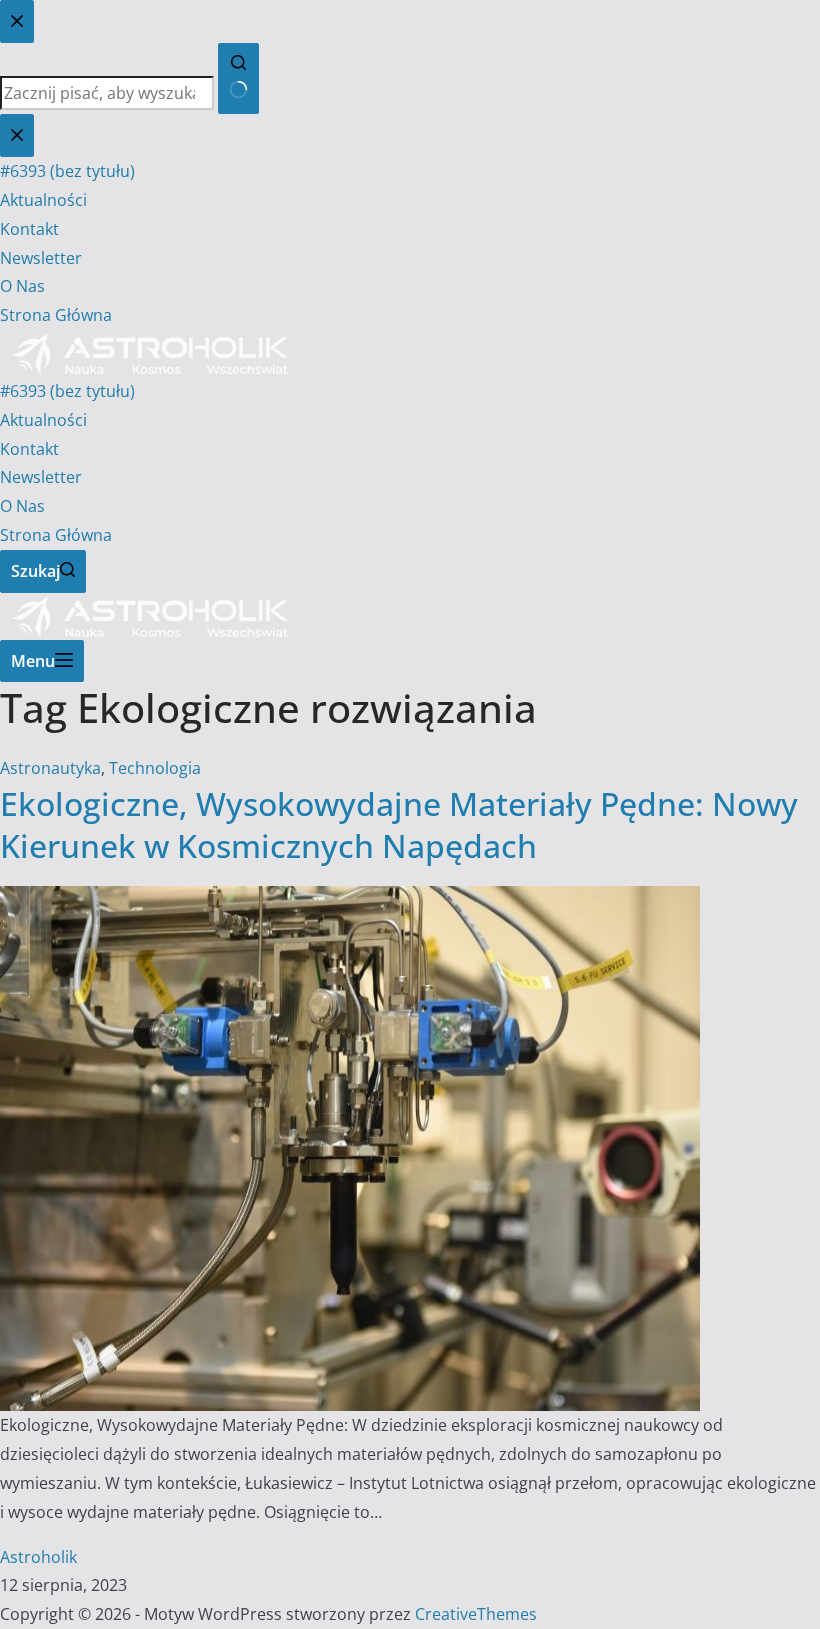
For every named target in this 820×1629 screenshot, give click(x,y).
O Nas (22, 506)
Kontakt (29, 449)
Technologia (155, 768)
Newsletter (41, 477)
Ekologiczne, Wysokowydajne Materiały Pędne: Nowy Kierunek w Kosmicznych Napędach (399, 824)
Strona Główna (56, 535)
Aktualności (43, 420)
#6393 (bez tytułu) (67, 391)
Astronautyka (50, 768)
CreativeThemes (476, 1614)
